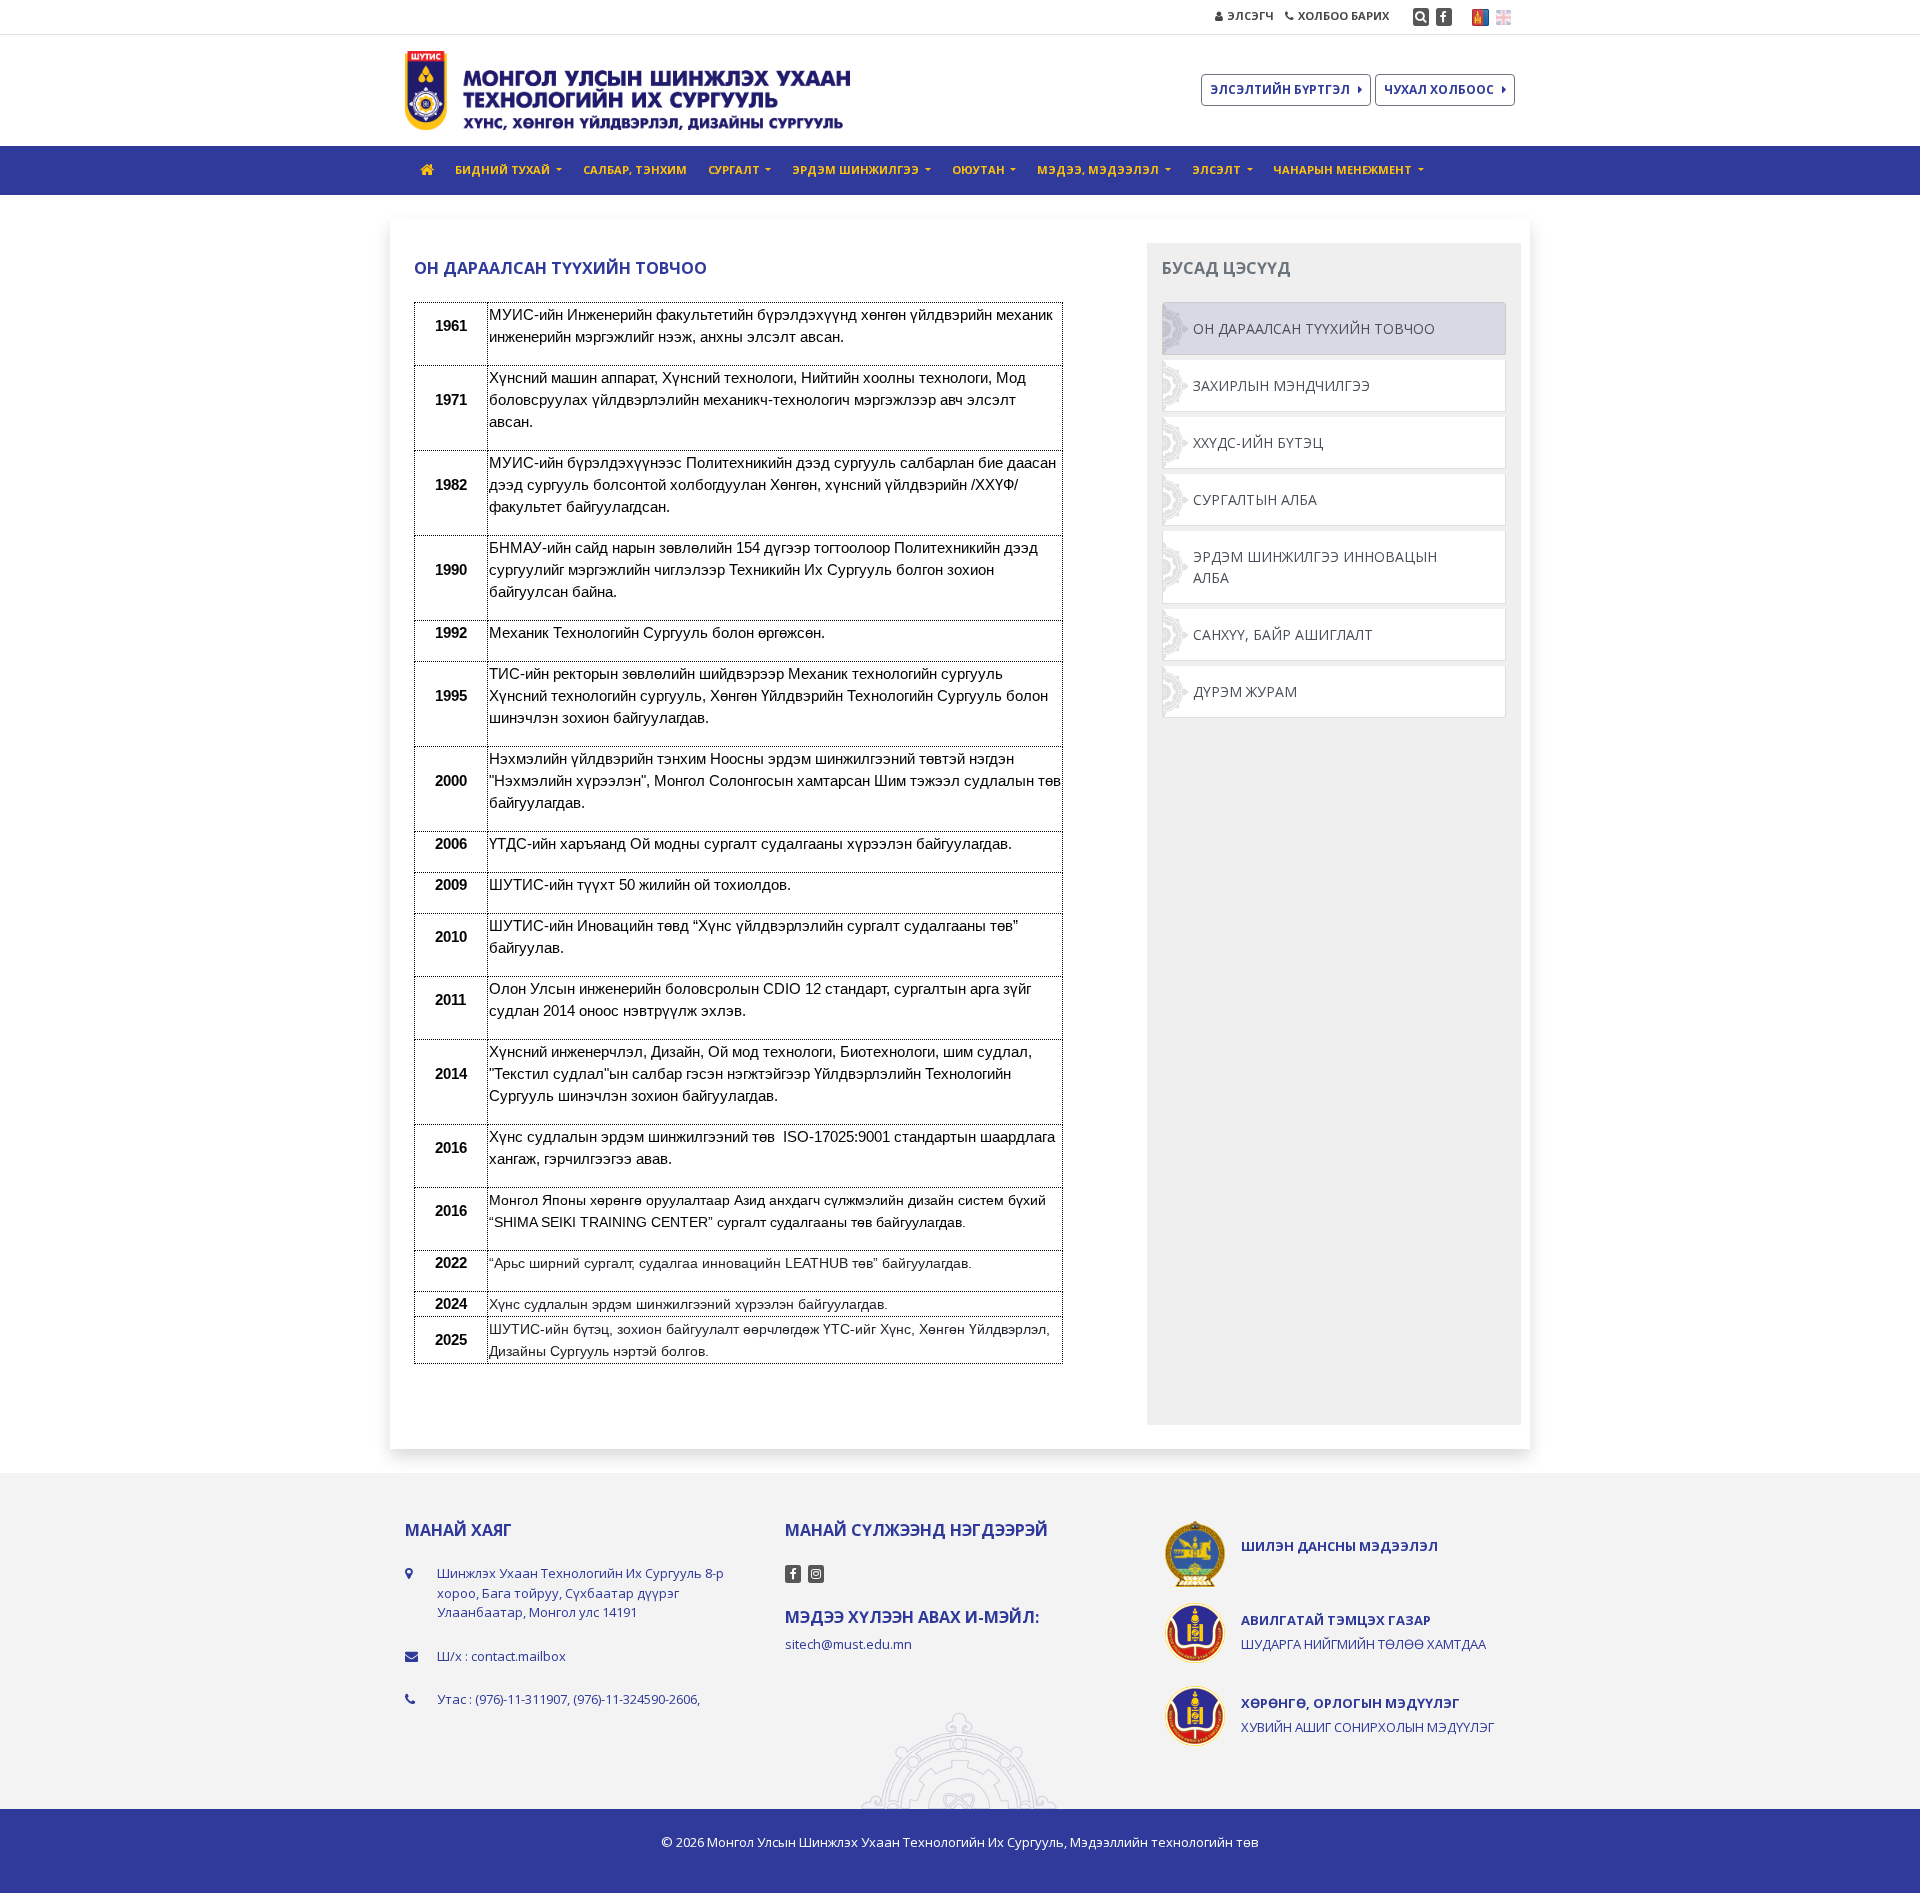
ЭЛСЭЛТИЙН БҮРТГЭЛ (1280, 89)
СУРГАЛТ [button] (735, 169)
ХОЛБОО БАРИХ (1343, 15)
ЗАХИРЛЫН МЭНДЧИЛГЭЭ (1281, 385)
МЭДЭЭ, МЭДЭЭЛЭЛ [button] (1099, 169)
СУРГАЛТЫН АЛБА (1255, 499)
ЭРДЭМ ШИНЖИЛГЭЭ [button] (857, 169)
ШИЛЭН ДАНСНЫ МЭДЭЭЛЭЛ (1339, 1546)
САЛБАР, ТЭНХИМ (635, 169)
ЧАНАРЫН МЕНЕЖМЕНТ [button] (1344, 169)
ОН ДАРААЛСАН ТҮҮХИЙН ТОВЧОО (1314, 328)
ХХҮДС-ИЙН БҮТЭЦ (1258, 442)
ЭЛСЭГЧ (1250, 15)
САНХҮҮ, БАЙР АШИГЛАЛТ (1283, 634)
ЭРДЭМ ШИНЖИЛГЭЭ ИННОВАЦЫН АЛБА (1315, 567)
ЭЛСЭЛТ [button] (1218, 169)
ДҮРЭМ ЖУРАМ (1245, 691)
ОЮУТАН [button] (980, 169)
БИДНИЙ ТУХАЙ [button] (504, 169)
